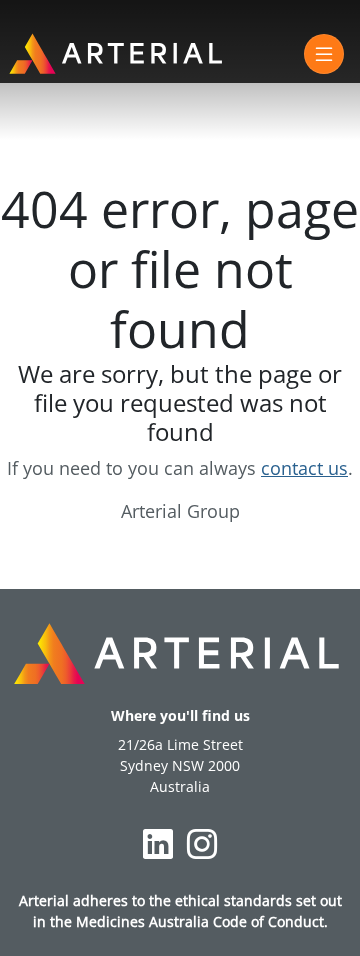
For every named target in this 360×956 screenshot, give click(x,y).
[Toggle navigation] (324, 54)
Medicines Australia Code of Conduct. (202, 921)
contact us (304, 468)
